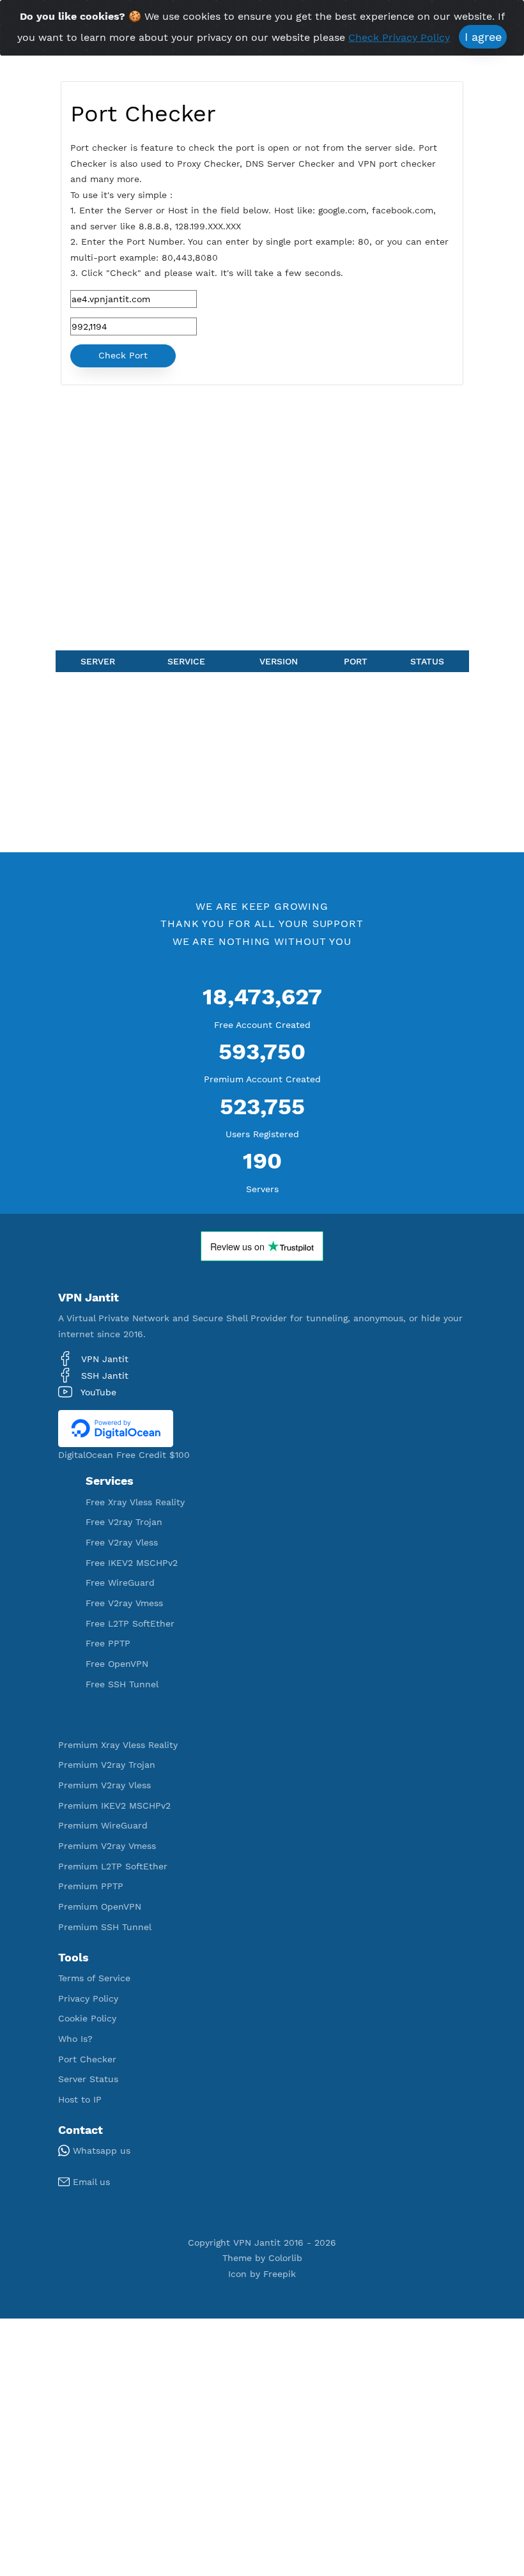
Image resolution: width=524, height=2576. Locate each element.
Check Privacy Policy (399, 37)
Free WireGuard (120, 1583)
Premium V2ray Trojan (107, 1765)
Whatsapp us (100, 2150)
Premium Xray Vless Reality (118, 1745)
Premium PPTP (91, 1886)
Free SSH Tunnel (122, 1684)
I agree (483, 37)
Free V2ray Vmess (124, 1603)
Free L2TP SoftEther (130, 1623)
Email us (90, 2182)
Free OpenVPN (117, 1664)
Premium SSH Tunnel (105, 1927)
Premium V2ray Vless (104, 1785)
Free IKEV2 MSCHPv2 (132, 1563)
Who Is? (75, 2039)
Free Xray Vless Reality (135, 1502)
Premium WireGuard (103, 1825)
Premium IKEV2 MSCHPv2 (114, 1805)
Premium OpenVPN (100, 1906)
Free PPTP (108, 1643)
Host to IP (80, 2099)
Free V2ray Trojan (124, 1522)
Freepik (280, 2274)
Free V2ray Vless (122, 1542)
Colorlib (285, 2258)
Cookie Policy (87, 2018)
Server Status (88, 2079)
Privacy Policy (88, 1998)
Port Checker (87, 2059)
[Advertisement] (262, 520)
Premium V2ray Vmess (107, 1846)
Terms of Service (94, 1978)
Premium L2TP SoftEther (113, 1866)
